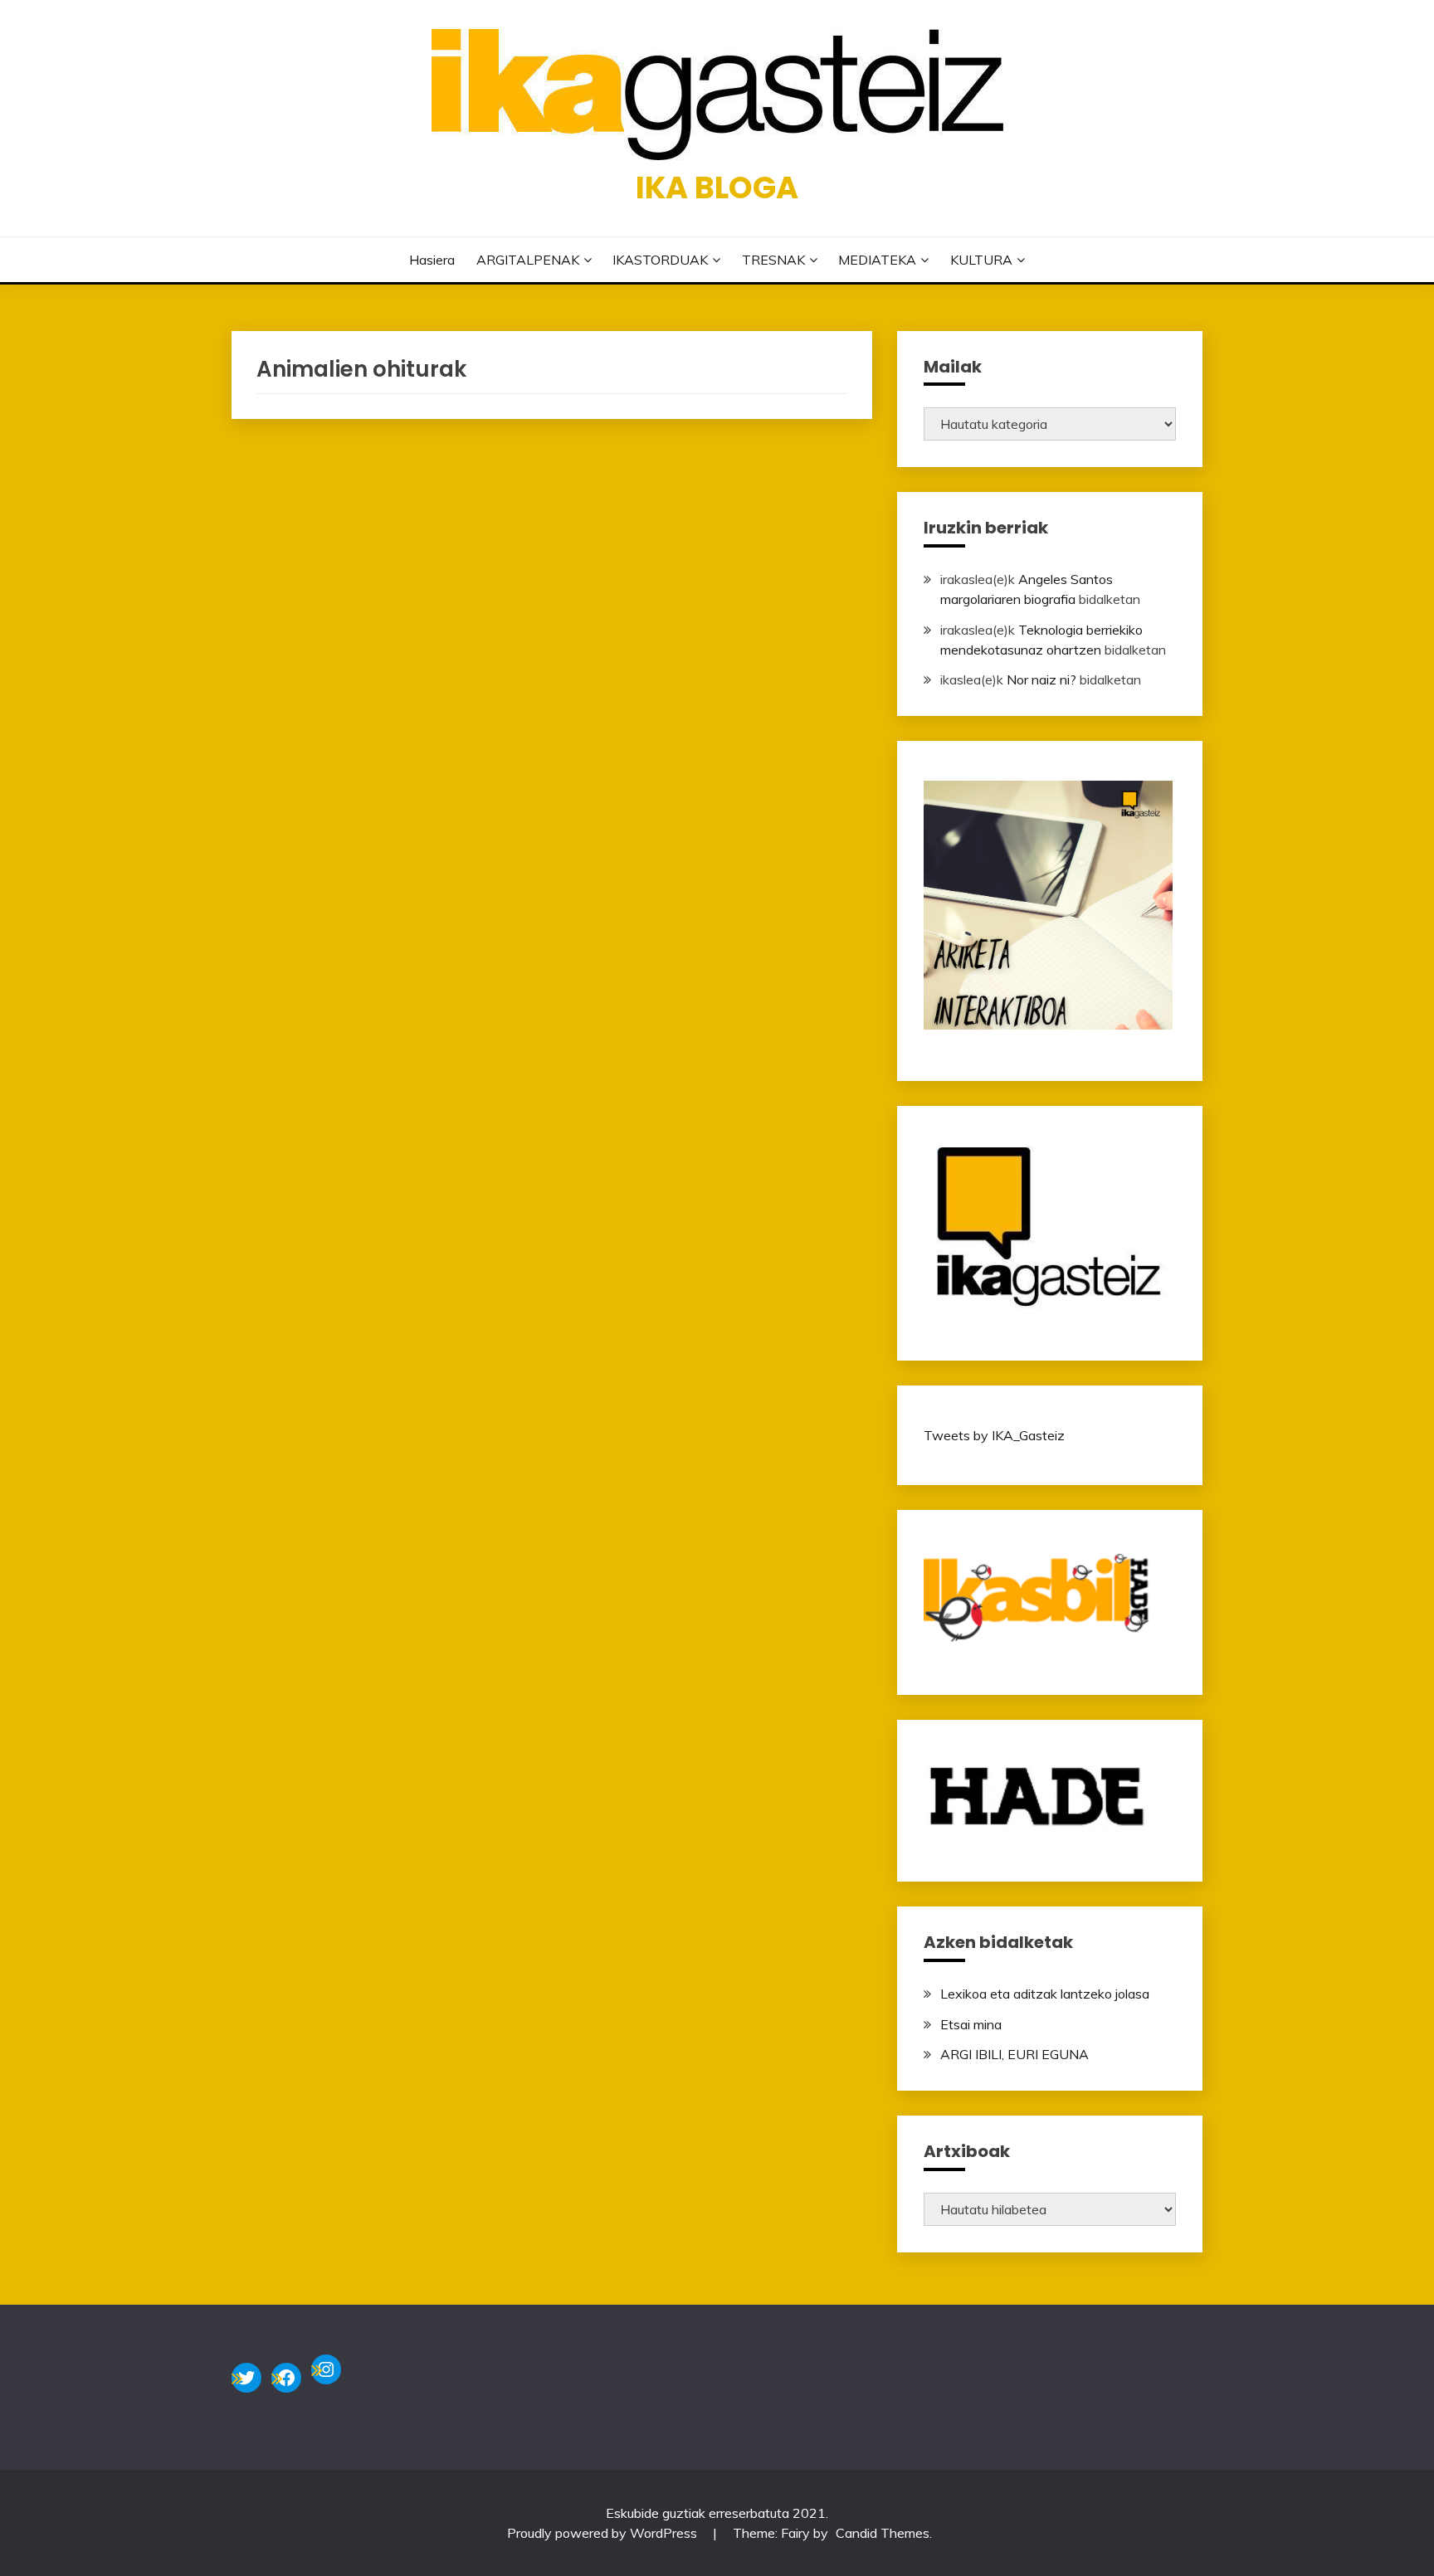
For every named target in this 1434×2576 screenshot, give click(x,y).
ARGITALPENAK (528, 260)
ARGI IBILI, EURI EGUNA (1015, 2054)
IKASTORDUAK (660, 260)
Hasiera (432, 260)
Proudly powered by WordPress (604, 2533)
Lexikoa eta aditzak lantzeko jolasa (1045, 1994)
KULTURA (981, 260)
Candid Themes (883, 2533)
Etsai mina (971, 2024)
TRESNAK (773, 260)
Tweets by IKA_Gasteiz (994, 1435)
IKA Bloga (717, 187)
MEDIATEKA (877, 260)
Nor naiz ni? (1041, 679)
